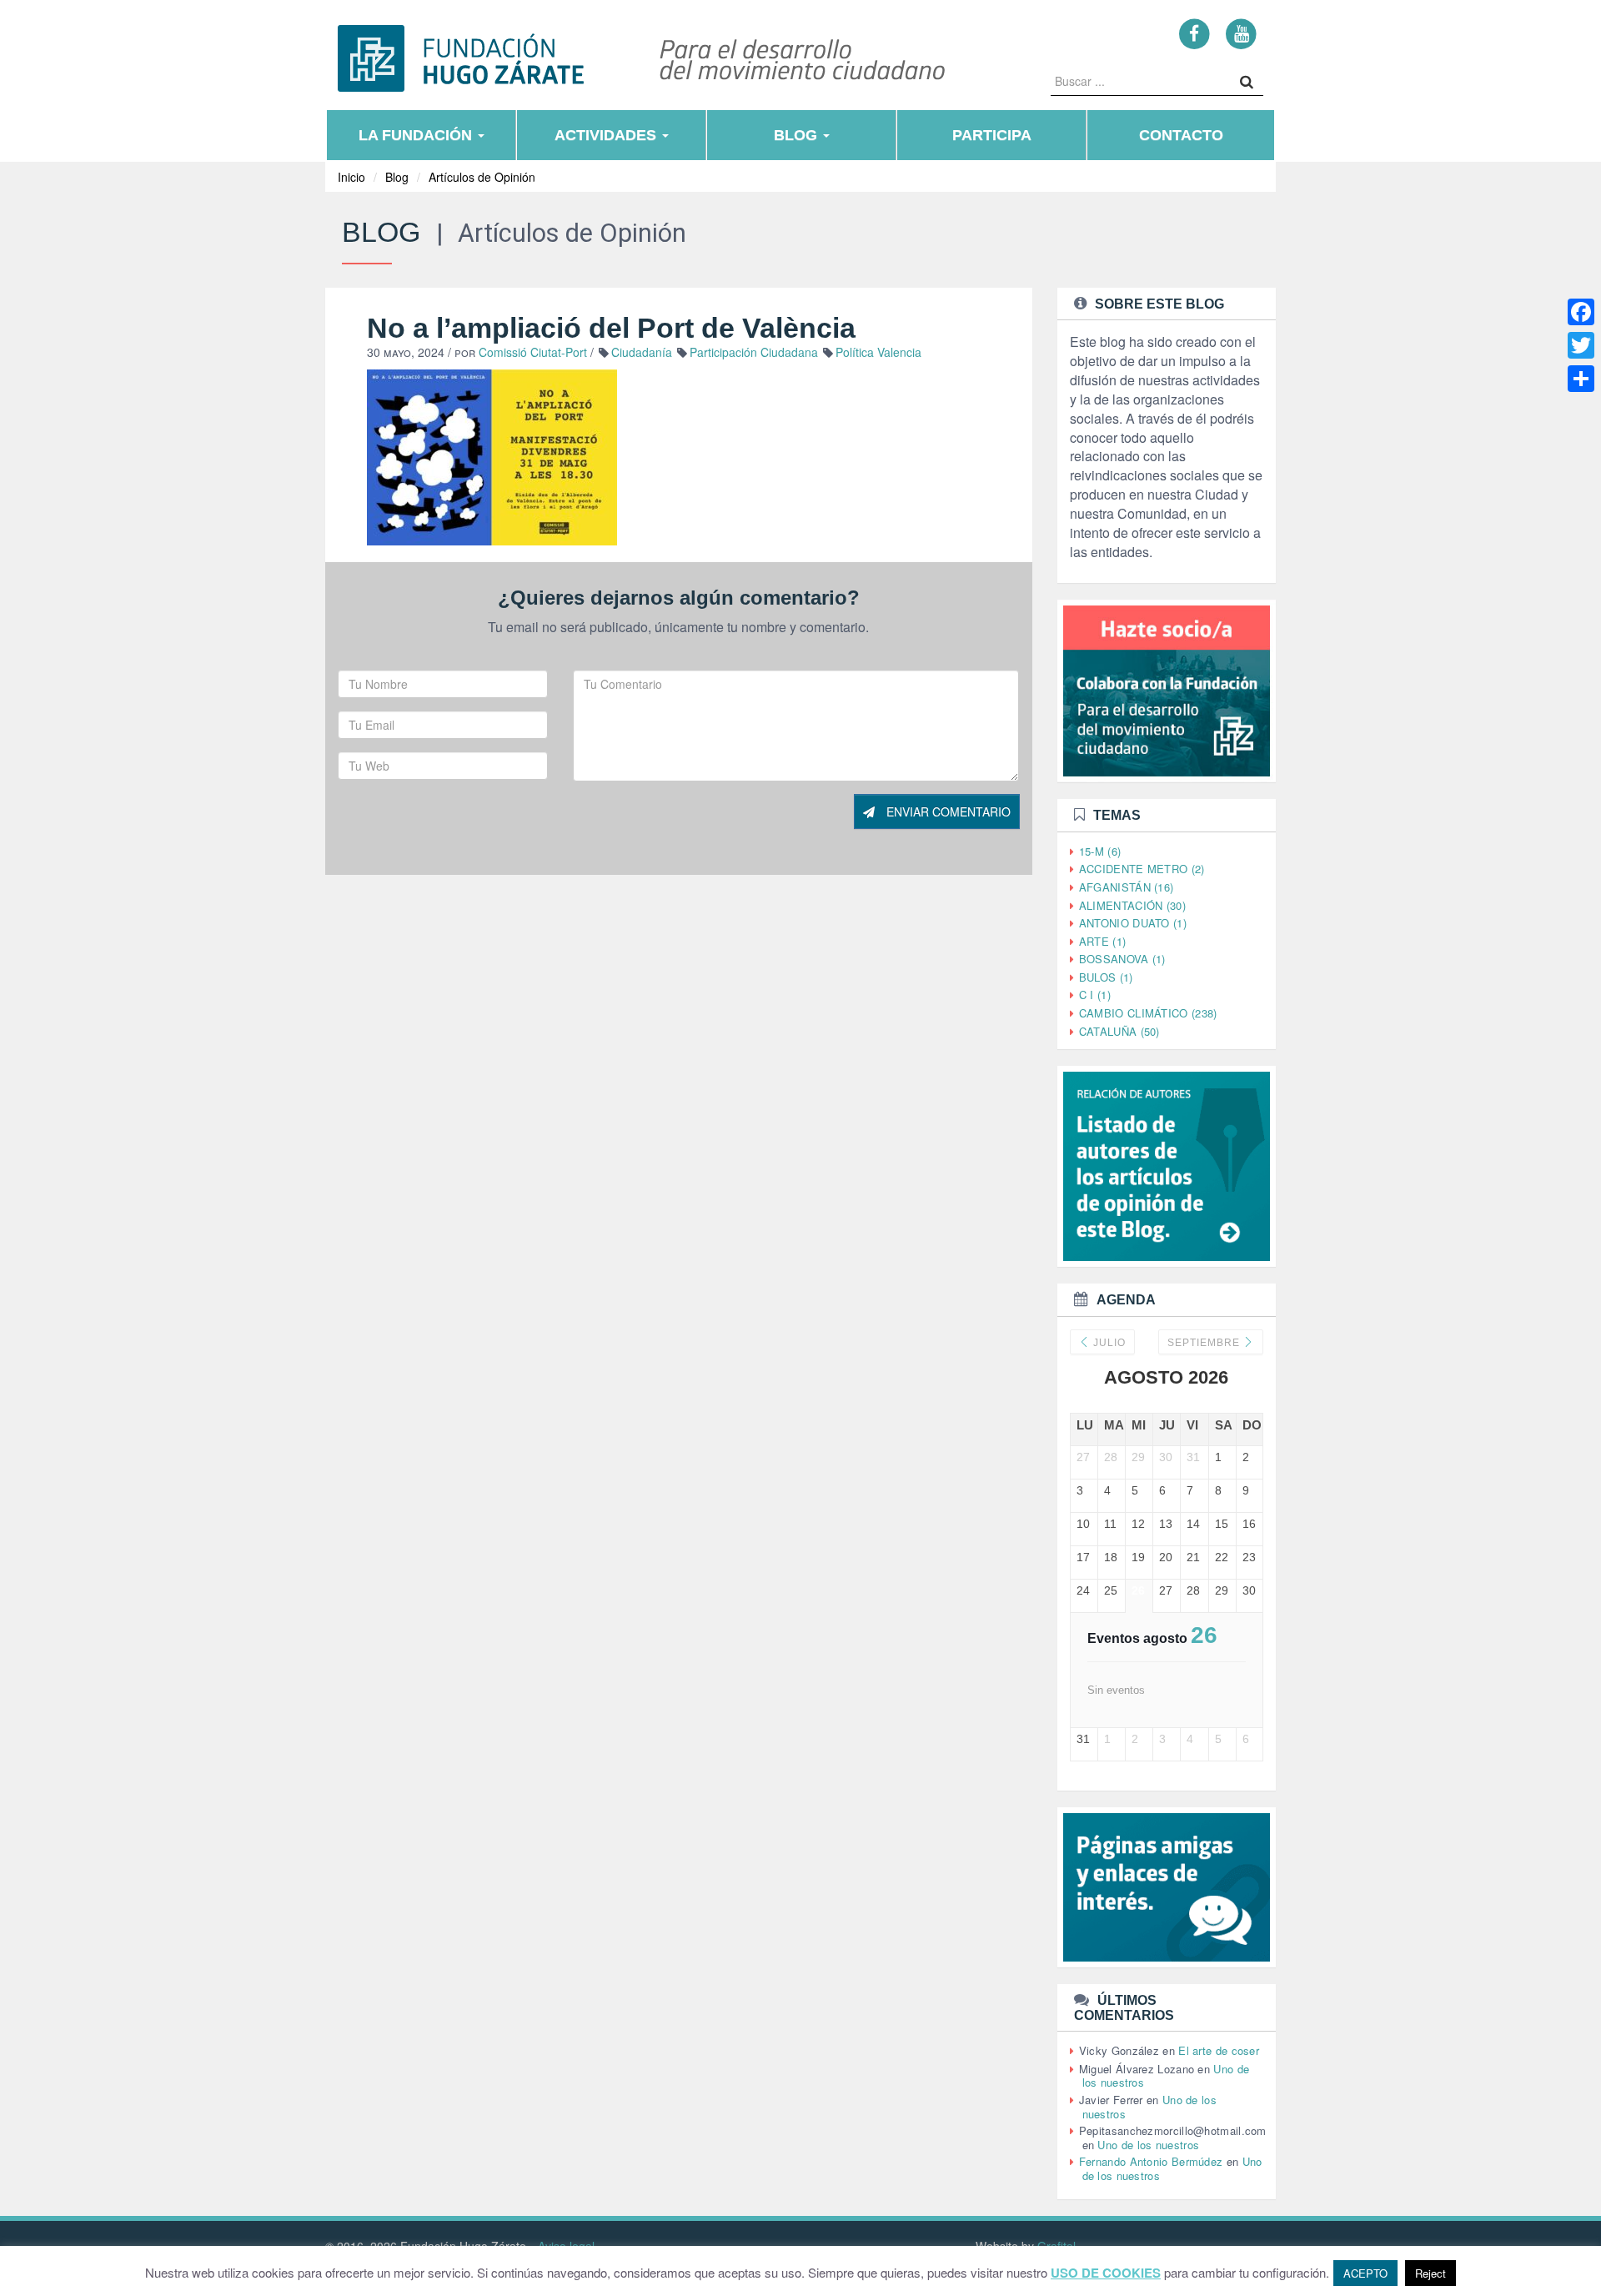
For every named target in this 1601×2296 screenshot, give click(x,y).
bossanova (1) (1122, 959)
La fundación (417, 135)
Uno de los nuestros (1148, 2145)
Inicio (351, 177)
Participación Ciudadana (754, 352)
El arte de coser (1219, 2050)
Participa (992, 135)
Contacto (1181, 135)
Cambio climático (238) (1148, 1013)
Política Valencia (878, 352)
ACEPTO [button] (1365, 2273)
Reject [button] (1430, 2273)
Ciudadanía (642, 352)
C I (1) (1095, 995)
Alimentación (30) (1132, 905)
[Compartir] (1581, 379)
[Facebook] (1194, 33)
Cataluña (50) (1119, 1031)
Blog (798, 135)
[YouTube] (1241, 33)
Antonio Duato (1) (1133, 923)
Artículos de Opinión (482, 177)
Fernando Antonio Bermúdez (1151, 2161)
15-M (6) (1100, 851)
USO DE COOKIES (1106, 2273)
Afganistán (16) (1127, 887)
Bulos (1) (1106, 977)
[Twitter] (1581, 345)
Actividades (607, 135)
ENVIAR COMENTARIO (947, 811)
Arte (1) (1102, 941)
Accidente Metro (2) (1142, 869)
